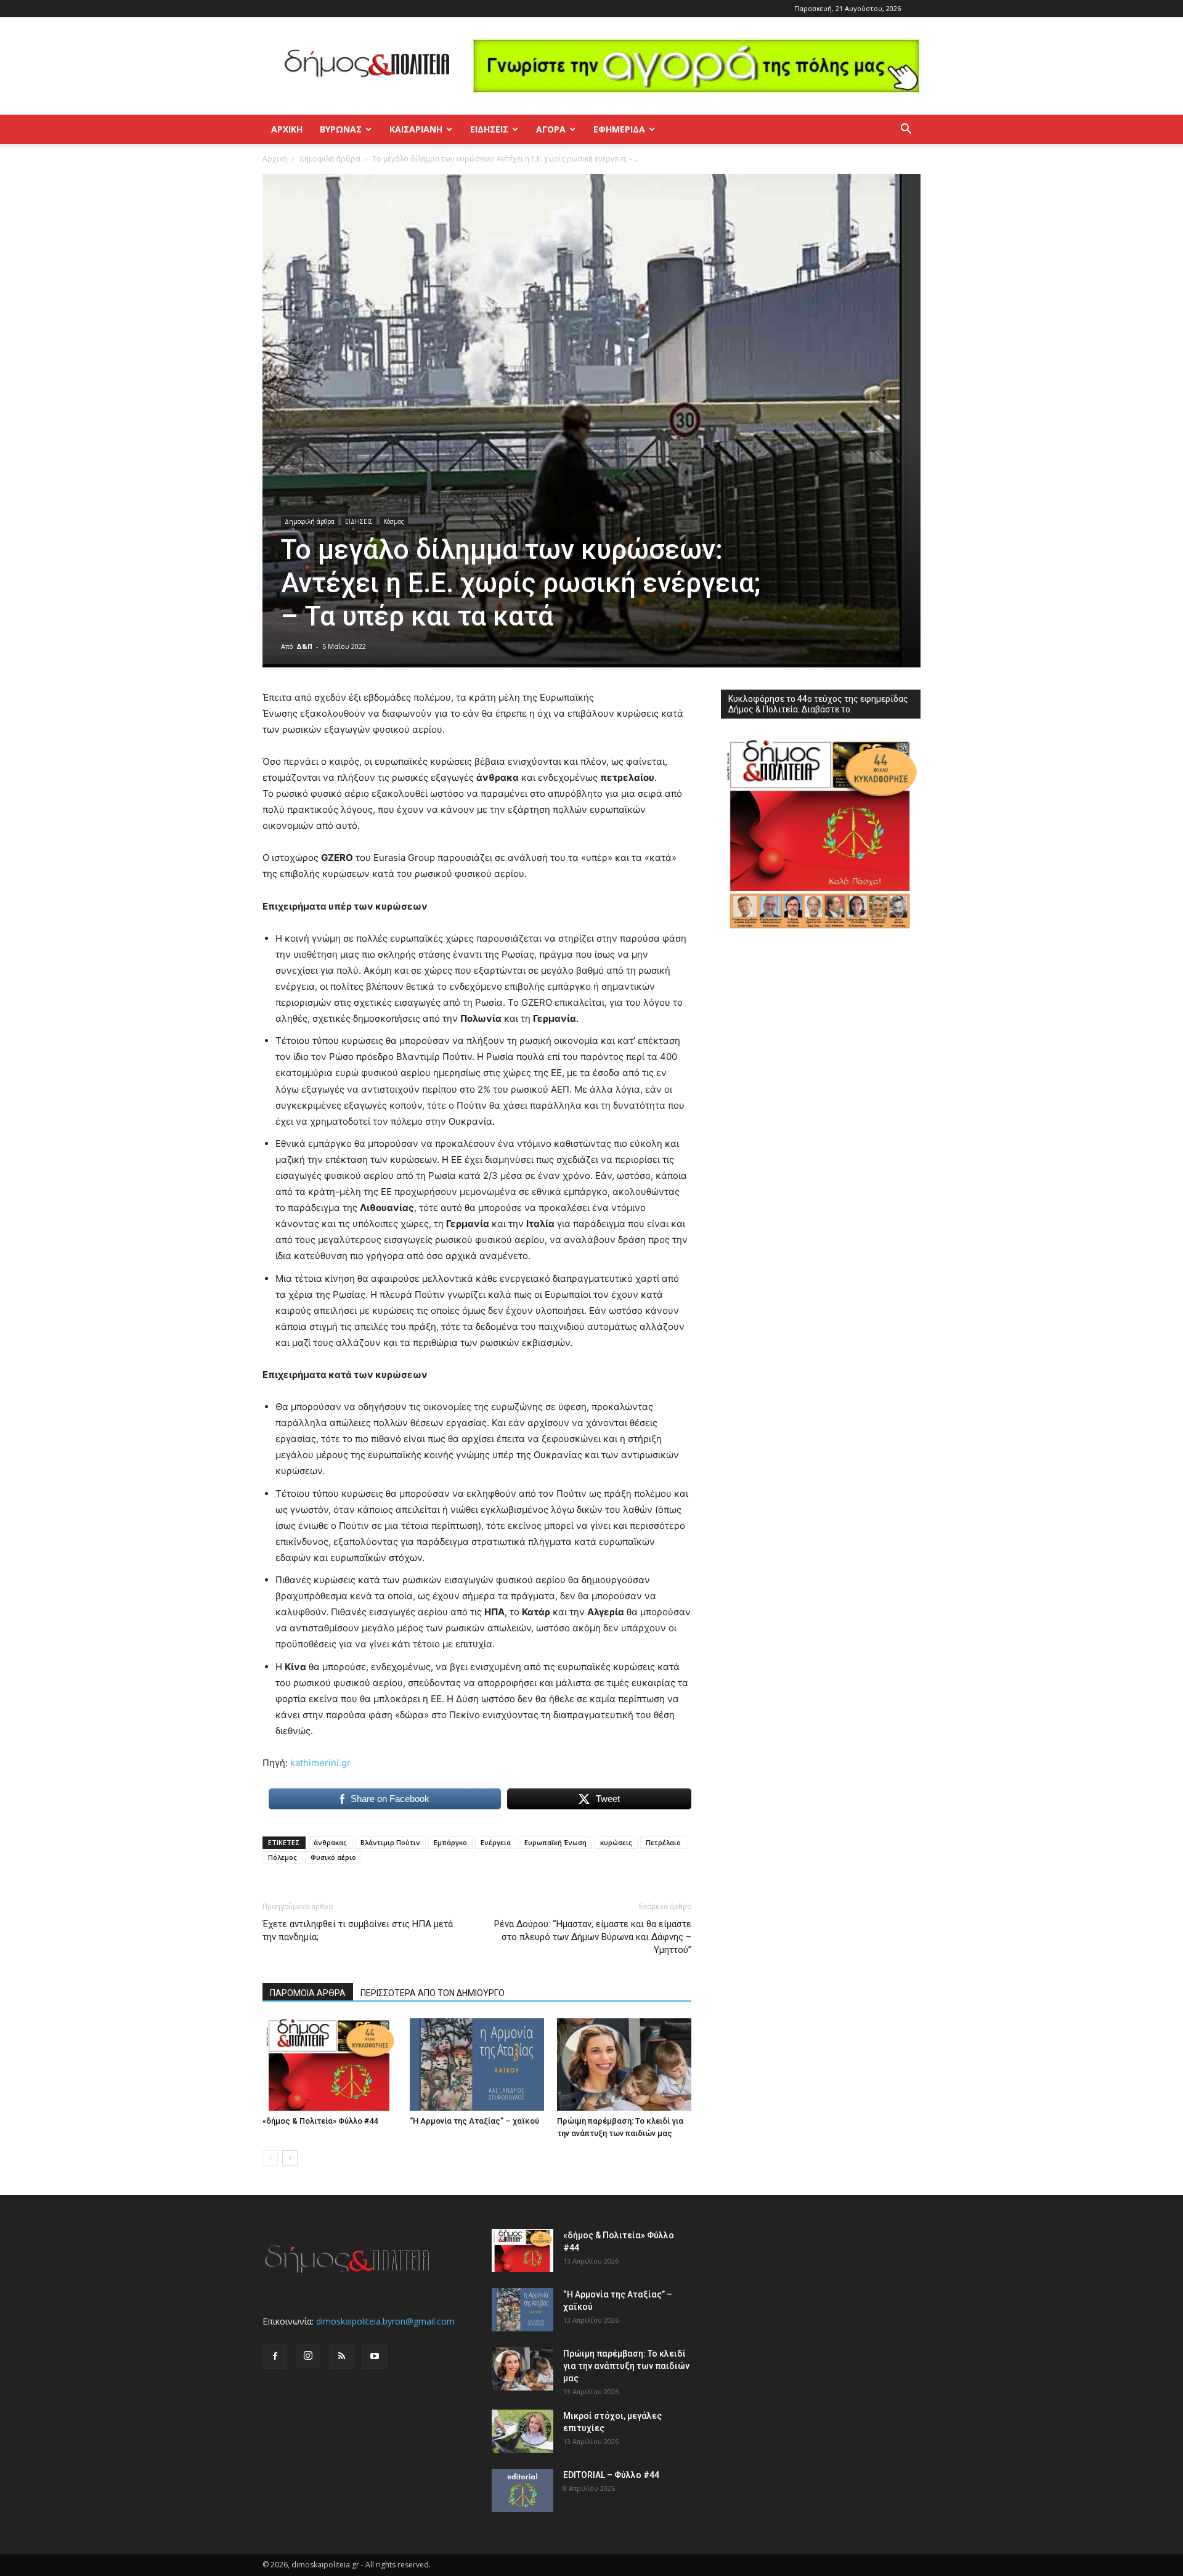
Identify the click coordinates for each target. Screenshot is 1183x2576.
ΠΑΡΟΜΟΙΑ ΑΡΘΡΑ (308, 1993)
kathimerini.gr (320, 1763)
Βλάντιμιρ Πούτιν (390, 1842)
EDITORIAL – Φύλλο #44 (611, 2475)
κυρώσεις (616, 1842)
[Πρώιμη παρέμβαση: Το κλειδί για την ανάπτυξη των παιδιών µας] (624, 2064)
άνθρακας (330, 1842)
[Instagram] (308, 2356)
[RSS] (341, 2357)
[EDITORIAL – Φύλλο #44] (522, 2490)
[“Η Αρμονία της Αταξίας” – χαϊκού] (477, 2064)
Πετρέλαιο (663, 1842)
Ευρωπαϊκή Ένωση (555, 1842)
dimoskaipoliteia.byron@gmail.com (385, 2321)
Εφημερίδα (619, 129)
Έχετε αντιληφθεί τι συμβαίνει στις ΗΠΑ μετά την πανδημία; (358, 1930)
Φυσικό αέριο (333, 1857)
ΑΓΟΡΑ (551, 129)
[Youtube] (375, 2357)
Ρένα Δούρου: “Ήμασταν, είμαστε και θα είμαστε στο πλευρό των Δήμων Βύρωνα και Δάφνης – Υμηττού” (593, 1937)
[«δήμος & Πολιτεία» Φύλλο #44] (330, 2064)
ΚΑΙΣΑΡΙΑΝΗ (416, 129)
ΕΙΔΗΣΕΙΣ (489, 129)
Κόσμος (394, 521)
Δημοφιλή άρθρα (330, 159)
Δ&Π (304, 646)
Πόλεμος (283, 1857)
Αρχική (287, 129)
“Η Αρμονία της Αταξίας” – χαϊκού (474, 2121)
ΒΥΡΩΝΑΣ (341, 129)
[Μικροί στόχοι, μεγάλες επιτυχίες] (522, 2431)
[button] (906, 130)
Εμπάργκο (450, 1842)
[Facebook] (275, 2357)
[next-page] (290, 2158)
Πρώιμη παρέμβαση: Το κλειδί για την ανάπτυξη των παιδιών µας (626, 2366)
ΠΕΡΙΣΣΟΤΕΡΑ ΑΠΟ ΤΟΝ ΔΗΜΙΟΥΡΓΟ (433, 1993)
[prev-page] (270, 2158)
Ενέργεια (496, 1842)
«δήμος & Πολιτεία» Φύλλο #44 (320, 2121)
